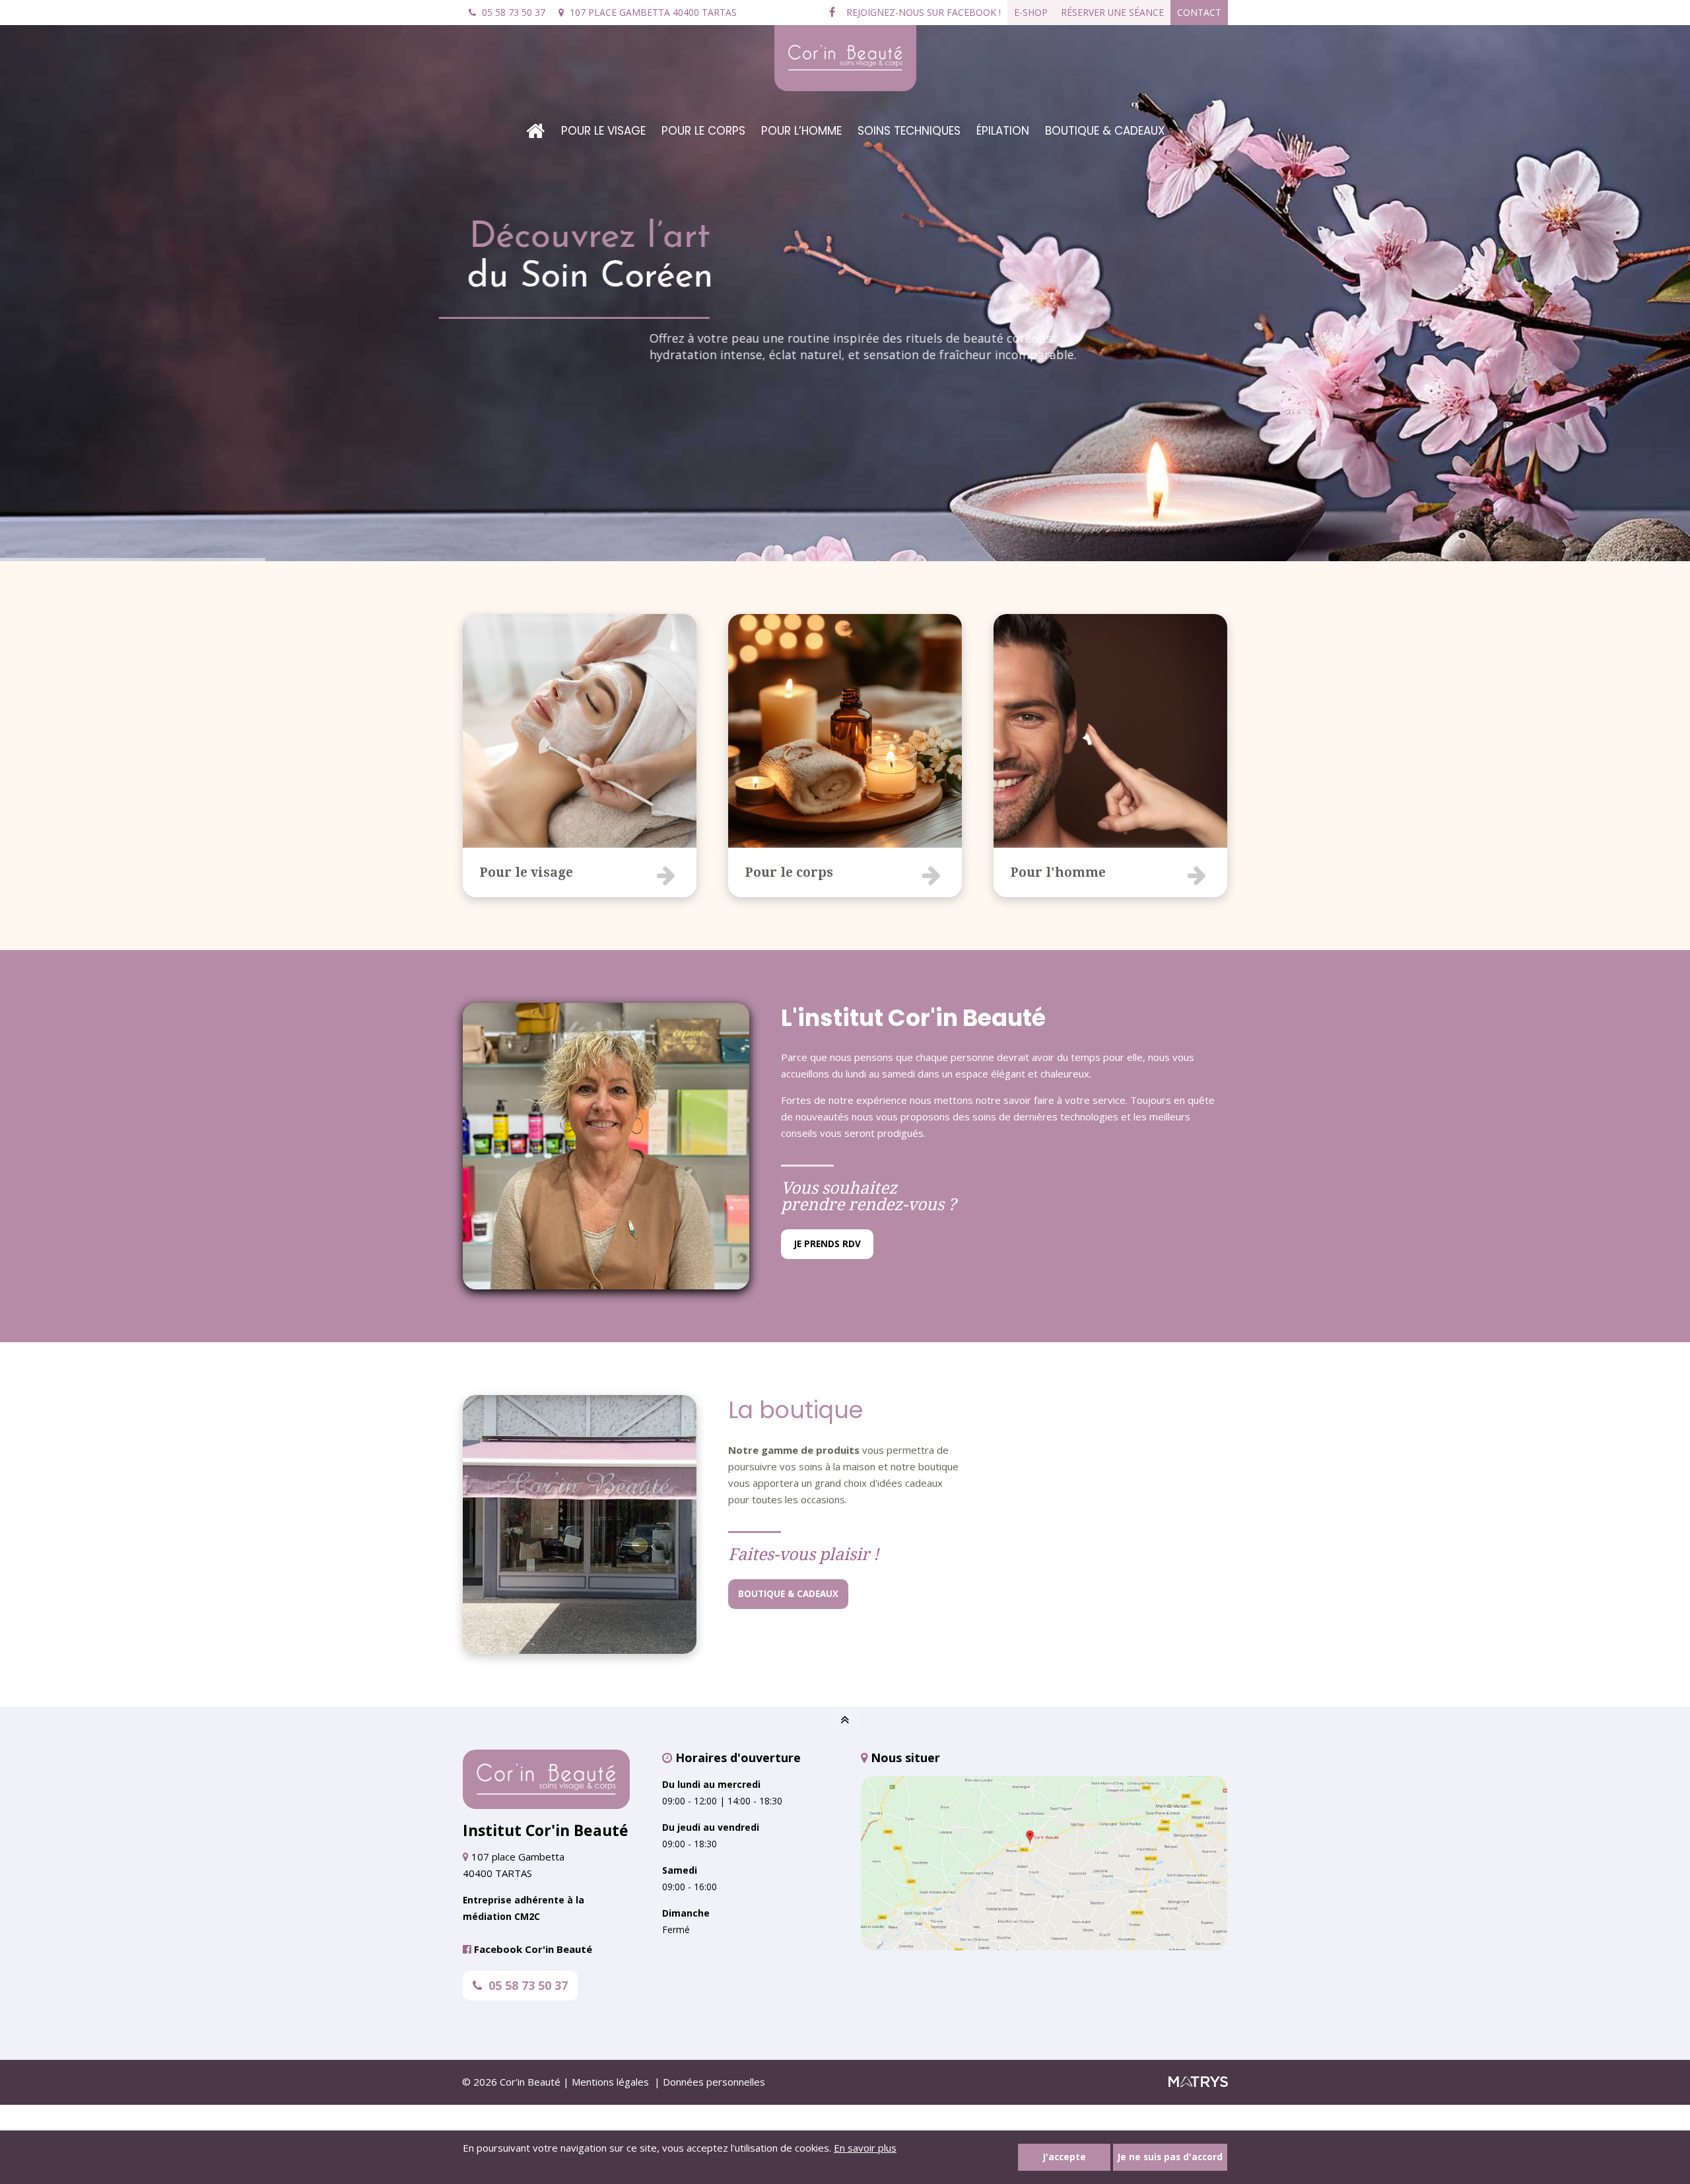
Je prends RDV (828, 1244)
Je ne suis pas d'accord (1170, 2157)
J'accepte (1065, 2157)
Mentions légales (610, 2082)
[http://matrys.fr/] (1198, 2083)
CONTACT (1199, 12)
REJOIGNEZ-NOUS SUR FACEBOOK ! (922, 12)
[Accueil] (535, 121)
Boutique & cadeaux (788, 1594)
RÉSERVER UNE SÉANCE (1112, 12)
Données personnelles (714, 2082)
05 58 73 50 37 (528, 1985)
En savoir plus (865, 2148)
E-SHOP (1031, 12)
